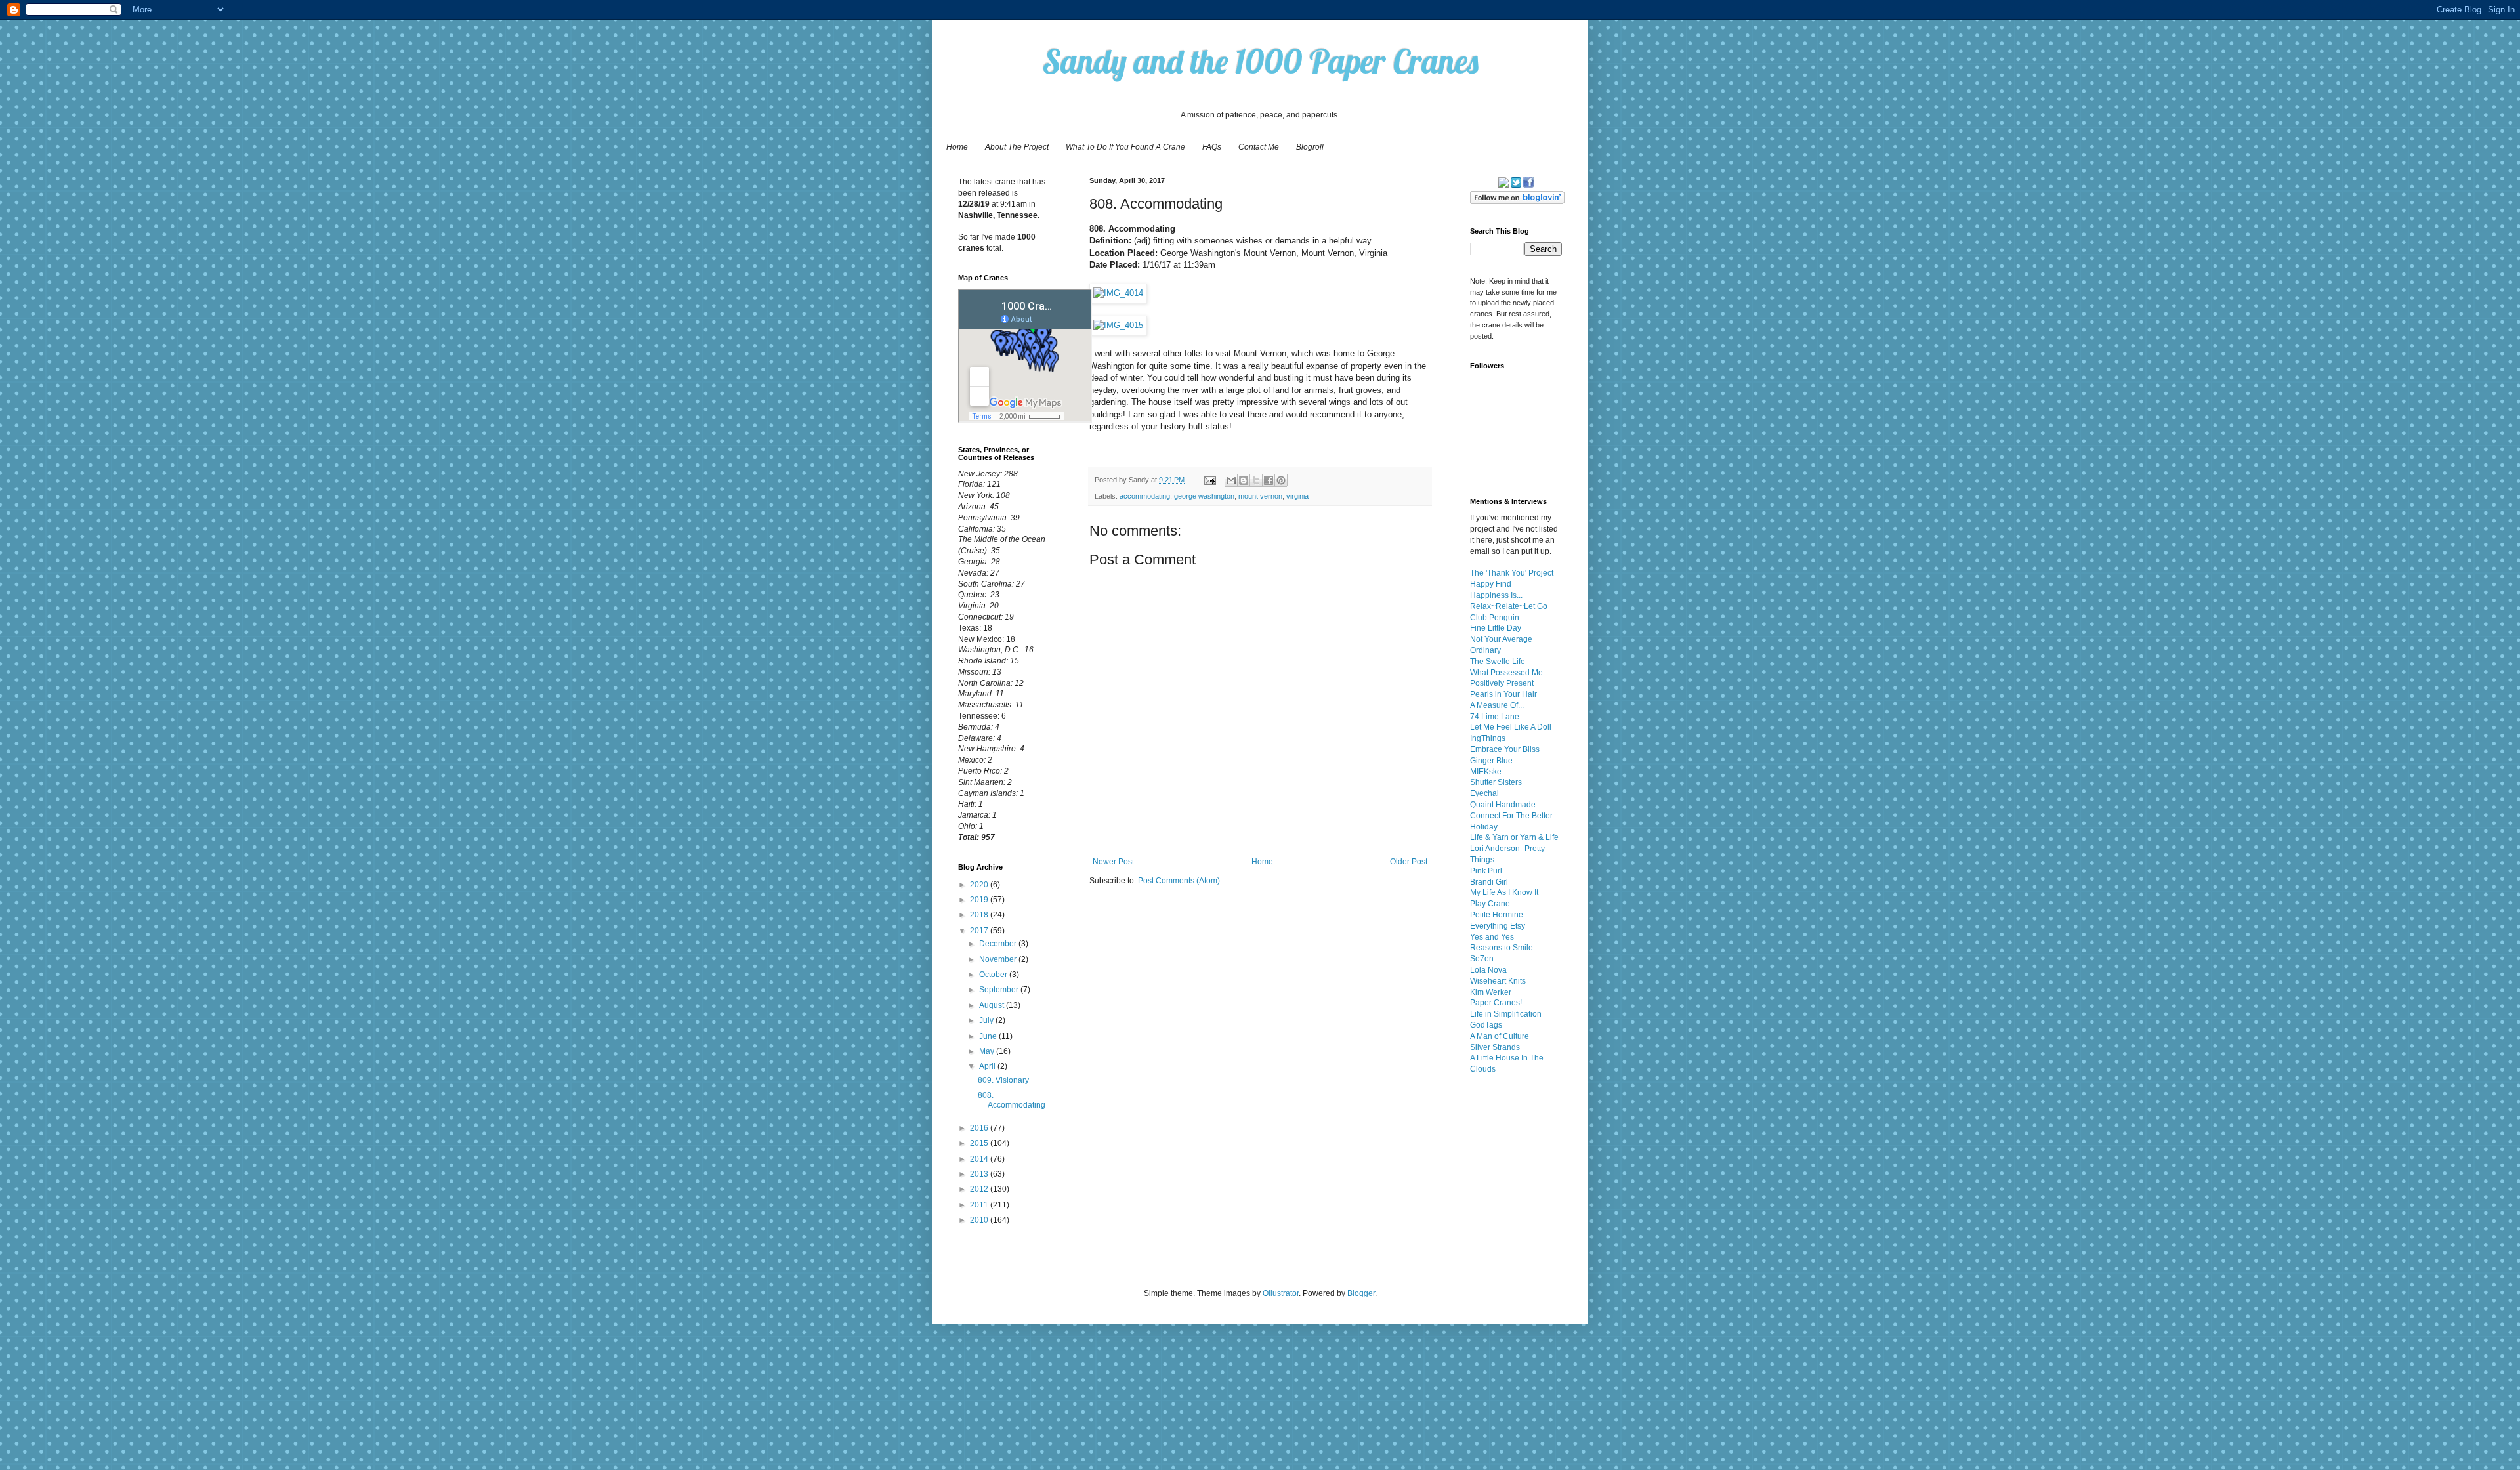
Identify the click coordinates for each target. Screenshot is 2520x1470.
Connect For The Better (1511, 816)
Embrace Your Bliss (1505, 749)
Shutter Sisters (1496, 782)
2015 (980, 1143)
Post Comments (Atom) (1179, 881)
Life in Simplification (1506, 1014)
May (988, 1051)
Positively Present (1502, 683)
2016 (980, 1128)
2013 (980, 1174)
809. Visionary (1003, 1080)
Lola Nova (1488, 970)
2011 (980, 1205)
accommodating (1145, 496)
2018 (980, 915)
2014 (980, 1159)
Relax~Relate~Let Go (1509, 606)
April (988, 1066)
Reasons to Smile (1501, 948)
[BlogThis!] (1244, 480)
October (994, 975)
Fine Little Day (1496, 628)
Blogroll (1310, 147)
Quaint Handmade (1503, 805)
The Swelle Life (1498, 661)
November (999, 959)
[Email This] (1231, 480)
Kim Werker (1491, 992)
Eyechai (1484, 793)
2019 (980, 900)
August (993, 1005)
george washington (1204, 496)
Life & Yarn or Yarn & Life (1514, 837)
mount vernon (1260, 496)
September (1000, 990)
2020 (980, 885)
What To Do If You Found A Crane (1125, 147)
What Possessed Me (1506, 673)
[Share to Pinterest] (1281, 480)
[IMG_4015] (1118, 325)
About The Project (1017, 147)
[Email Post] (1209, 480)
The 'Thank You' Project (1512, 573)
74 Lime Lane (1495, 717)
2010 (980, 1220)
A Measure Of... (1497, 705)
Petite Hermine (1497, 915)
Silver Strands (1495, 1047)
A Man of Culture (1500, 1036)
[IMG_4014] (1118, 293)
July (987, 1020)
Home (957, 147)
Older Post (1409, 862)
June (989, 1036)
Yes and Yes (1492, 937)
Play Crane (1490, 904)
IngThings (1488, 738)
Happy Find (1491, 584)
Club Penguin (1495, 618)
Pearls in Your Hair (1503, 694)
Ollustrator (1281, 1293)
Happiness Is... (1496, 595)
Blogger (1361, 1293)
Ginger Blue (1491, 761)
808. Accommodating (1012, 1100)
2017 (980, 931)
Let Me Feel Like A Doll (1511, 727)
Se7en (1482, 959)
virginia (1297, 496)
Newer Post (1113, 862)
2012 (980, 1189)
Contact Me (1259, 147)
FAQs (1212, 147)
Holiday (1484, 827)
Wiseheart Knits (1498, 981)
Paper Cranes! (1496, 1003)
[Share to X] (1256, 480)
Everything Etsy (1498, 926)
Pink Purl (1486, 871)
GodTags (1486, 1025)
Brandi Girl (1489, 882)
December (999, 944)
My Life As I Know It (1504, 892)
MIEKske (1486, 772)
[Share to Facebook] (1269, 480)
